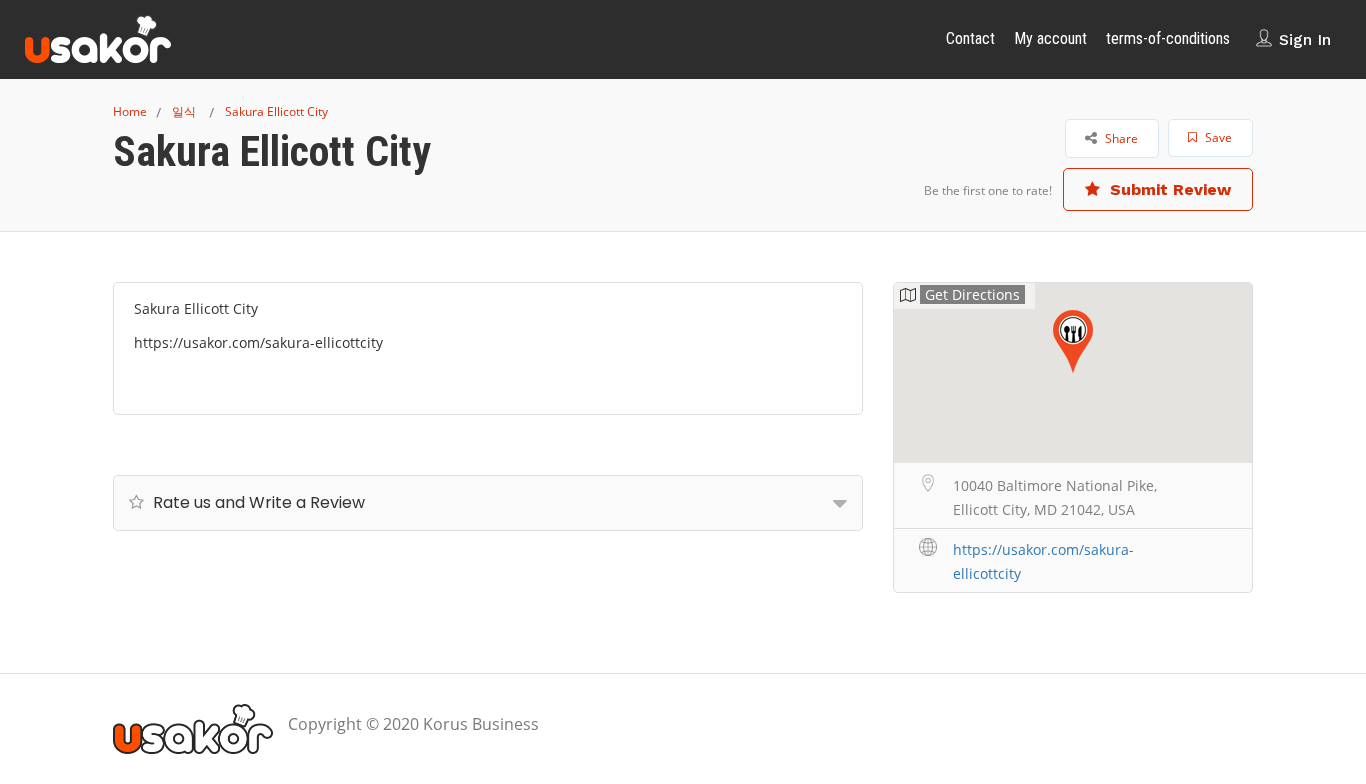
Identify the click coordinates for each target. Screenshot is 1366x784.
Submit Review (1168, 189)
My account (1050, 38)
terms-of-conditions (1168, 38)
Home (130, 111)
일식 (184, 111)
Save (1217, 137)
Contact (970, 38)
